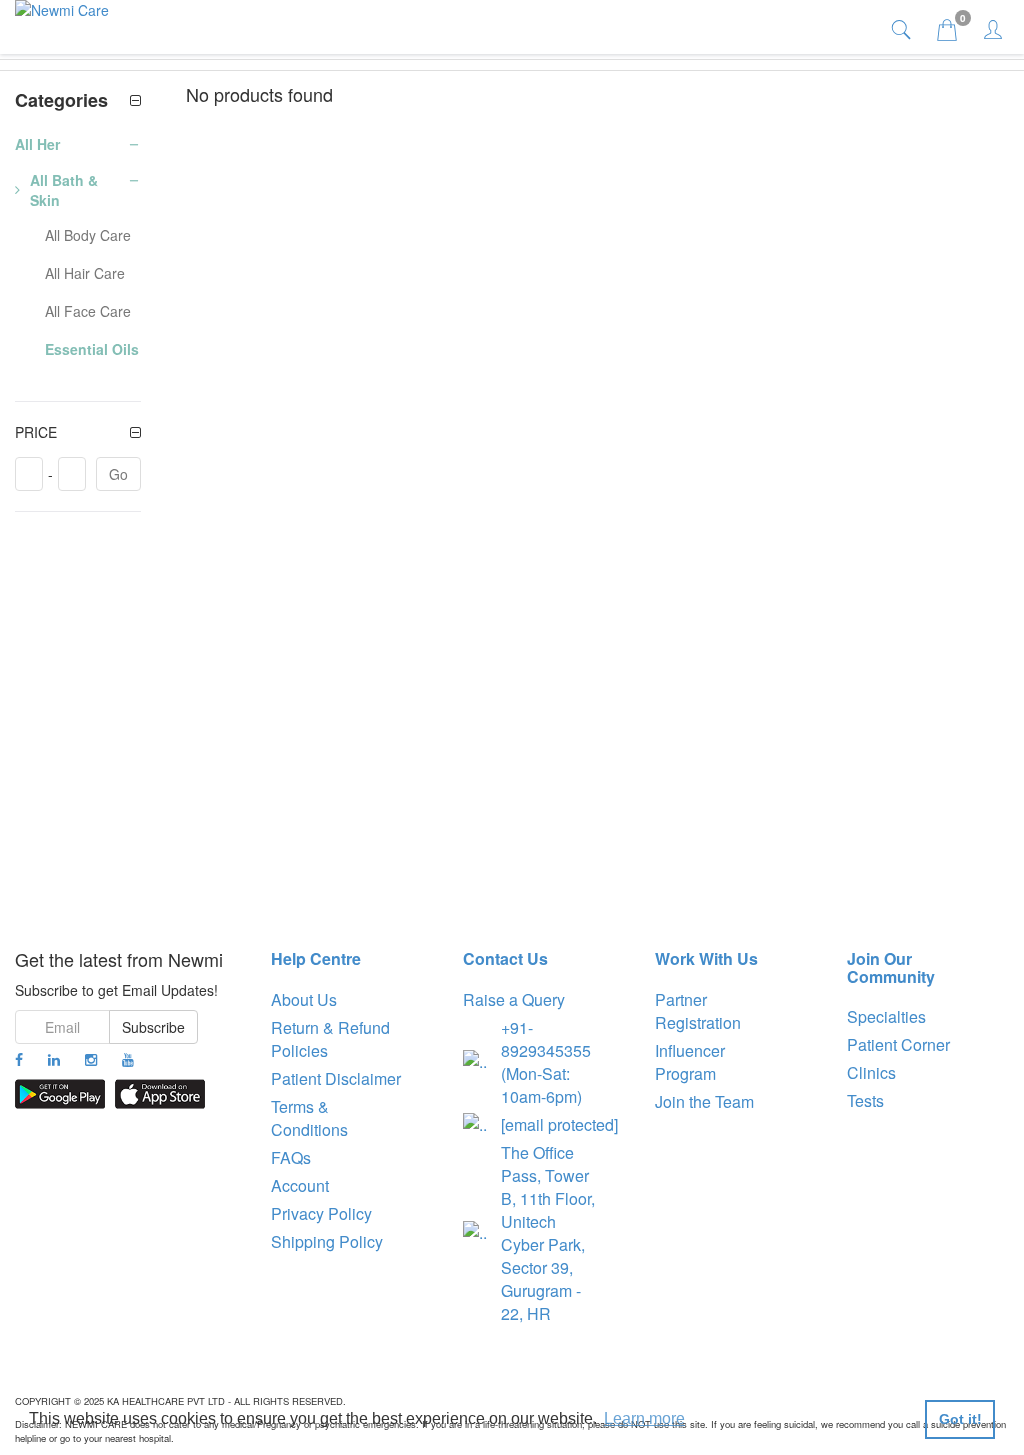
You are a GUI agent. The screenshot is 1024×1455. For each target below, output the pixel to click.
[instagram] (91, 1059)
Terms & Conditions (309, 1118)
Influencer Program (690, 1062)
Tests (865, 1100)
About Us (304, 999)
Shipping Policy (327, 1241)
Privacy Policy (321, 1213)
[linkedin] (54, 1059)
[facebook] (19, 1059)
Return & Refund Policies (330, 1039)
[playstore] (60, 1094)
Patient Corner (898, 1044)
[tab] (903, 28)
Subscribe (153, 1027)
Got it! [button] (960, 1419)
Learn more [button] (644, 1418)
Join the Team (704, 1101)
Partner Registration (698, 1011)
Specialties (886, 1016)
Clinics (871, 1072)
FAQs (291, 1157)
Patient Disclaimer (336, 1078)
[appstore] (160, 1094)
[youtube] (128, 1059)
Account (300, 1185)
